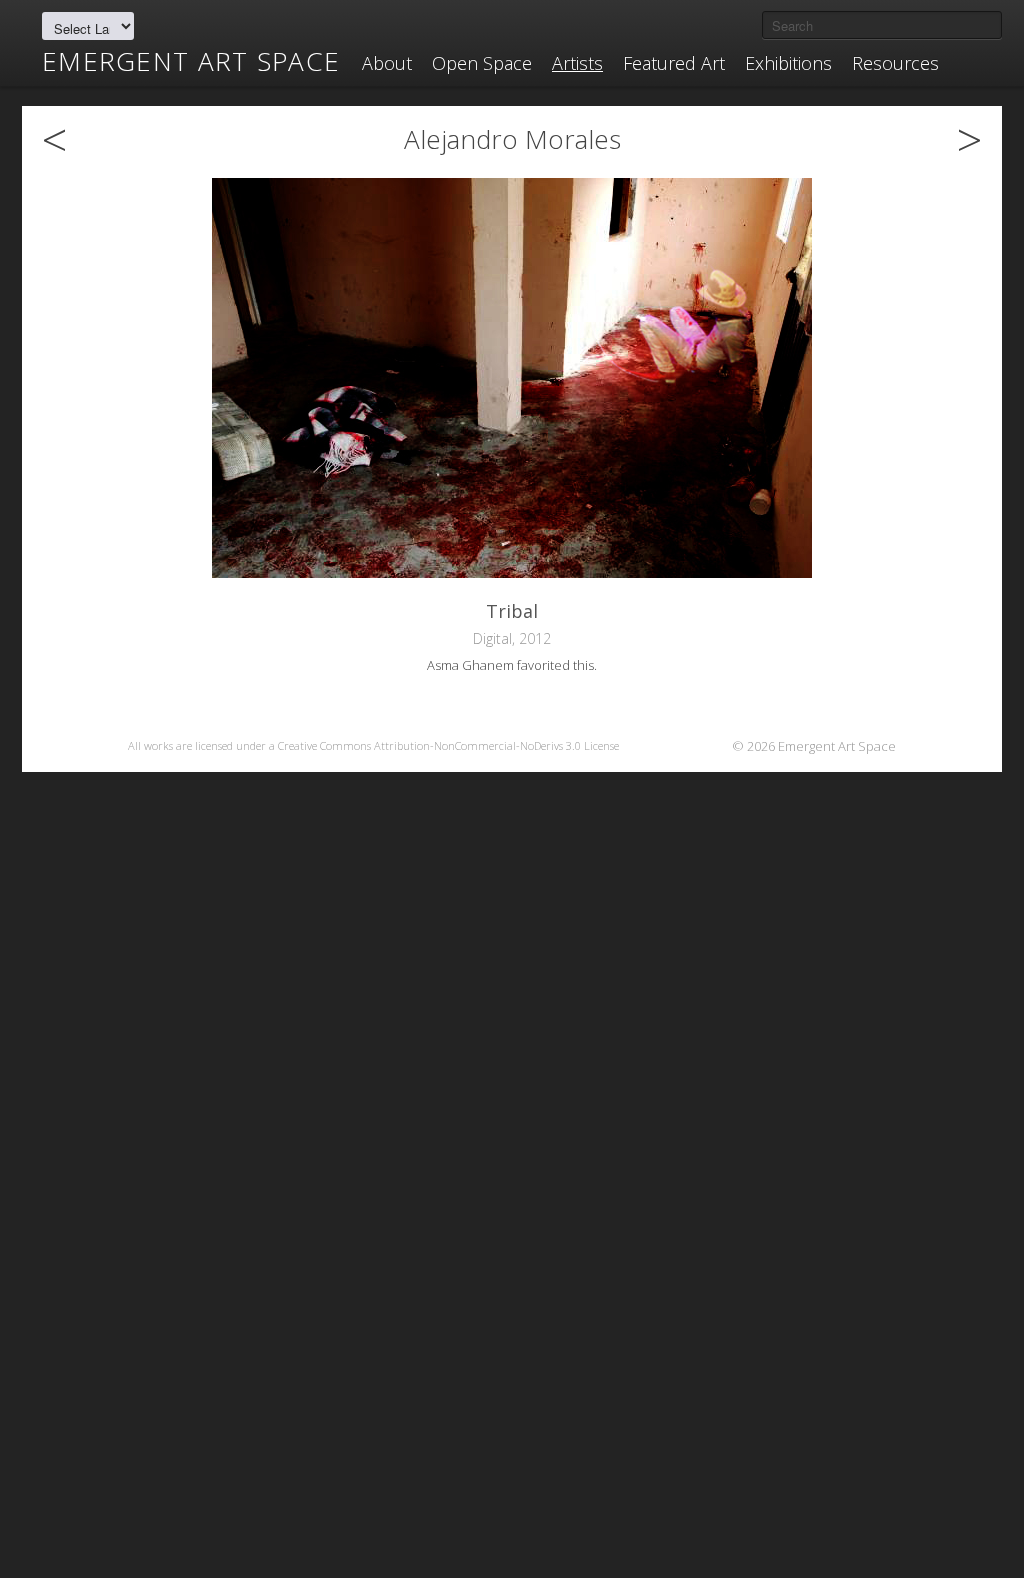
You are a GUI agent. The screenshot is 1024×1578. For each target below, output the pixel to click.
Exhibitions (788, 63)
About (387, 63)
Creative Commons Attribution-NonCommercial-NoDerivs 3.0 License (448, 745)
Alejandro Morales (512, 139)
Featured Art (674, 63)
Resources (895, 63)
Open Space (482, 63)
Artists (577, 63)
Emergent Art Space (191, 61)
